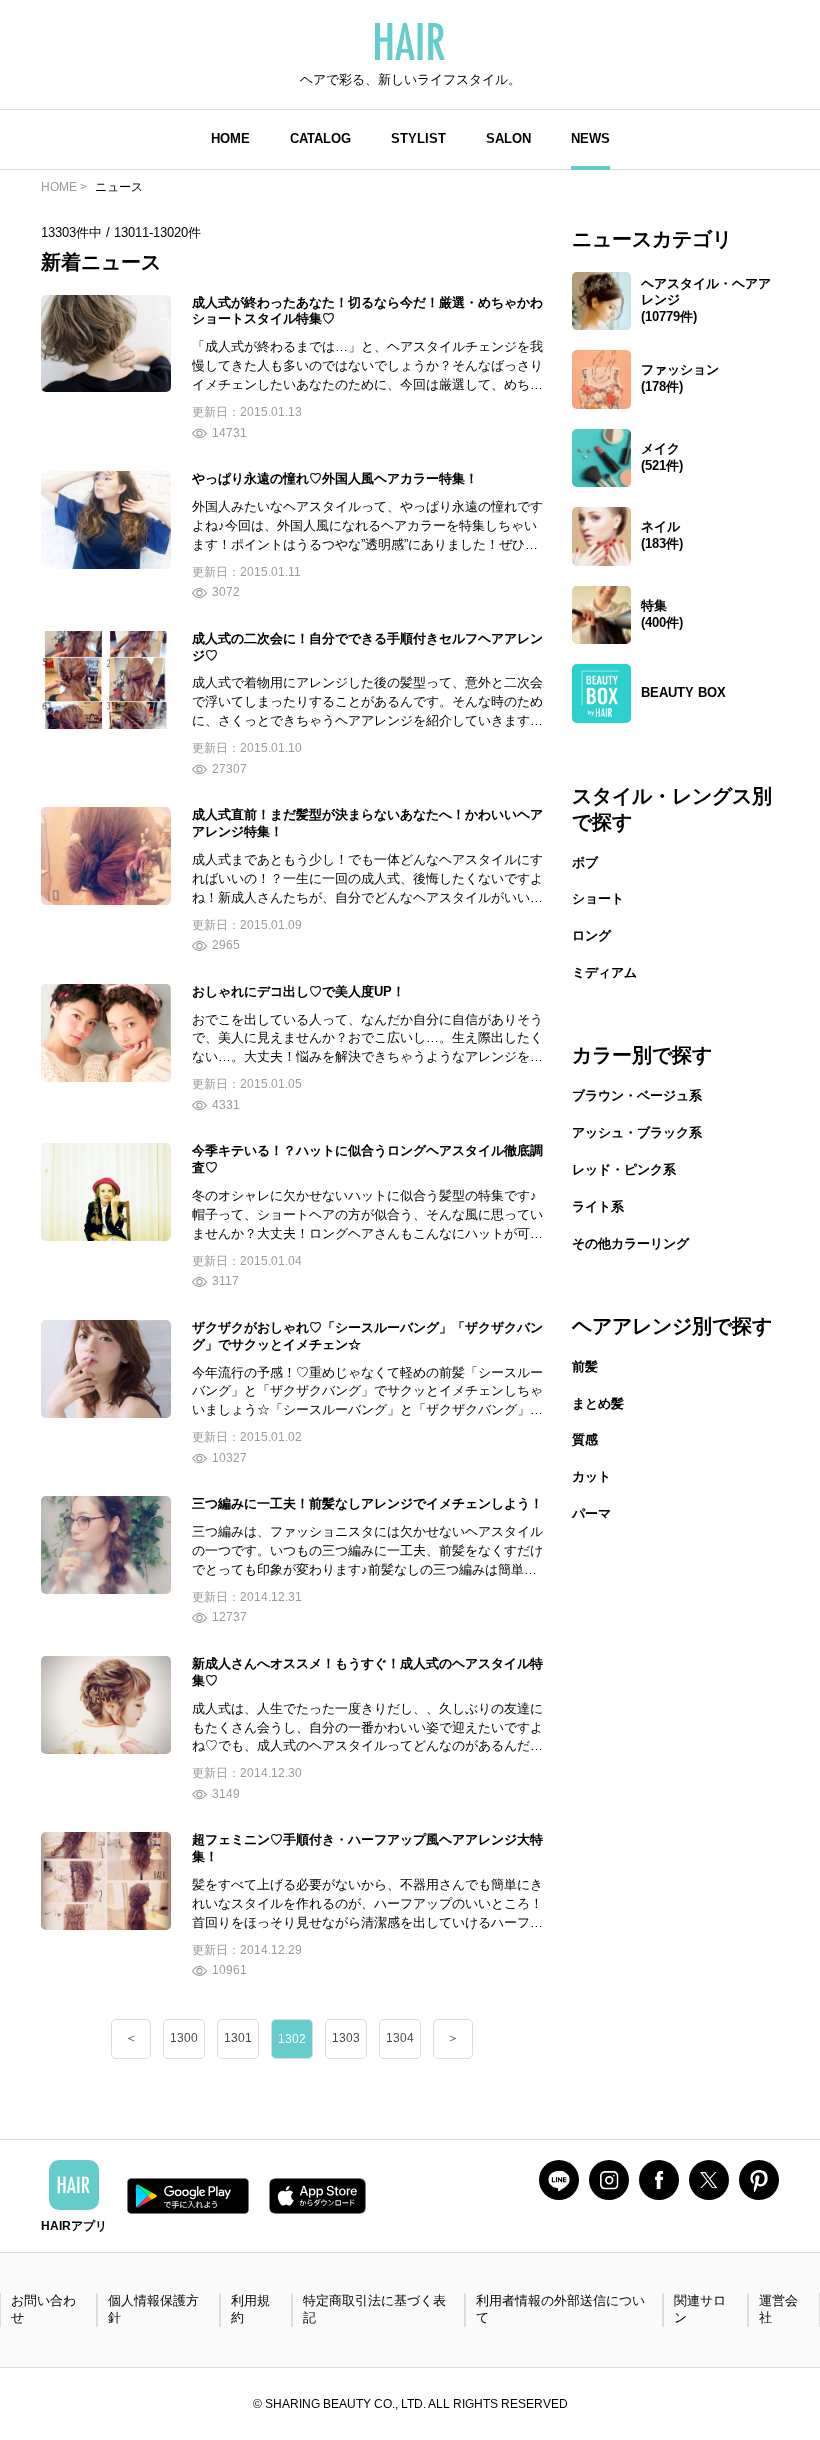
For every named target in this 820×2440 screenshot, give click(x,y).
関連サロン (700, 2309)
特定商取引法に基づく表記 (374, 2309)
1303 (346, 2038)
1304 (400, 2038)
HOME (230, 138)
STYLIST (418, 138)
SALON (508, 138)
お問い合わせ (43, 2309)
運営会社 (778, 2309)
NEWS (590, 138)
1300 (184, 2038)
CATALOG (320, 138)
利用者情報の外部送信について (560, 2309)
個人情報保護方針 (153, 2309)
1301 (238, 2038)
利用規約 (250, 2309)
